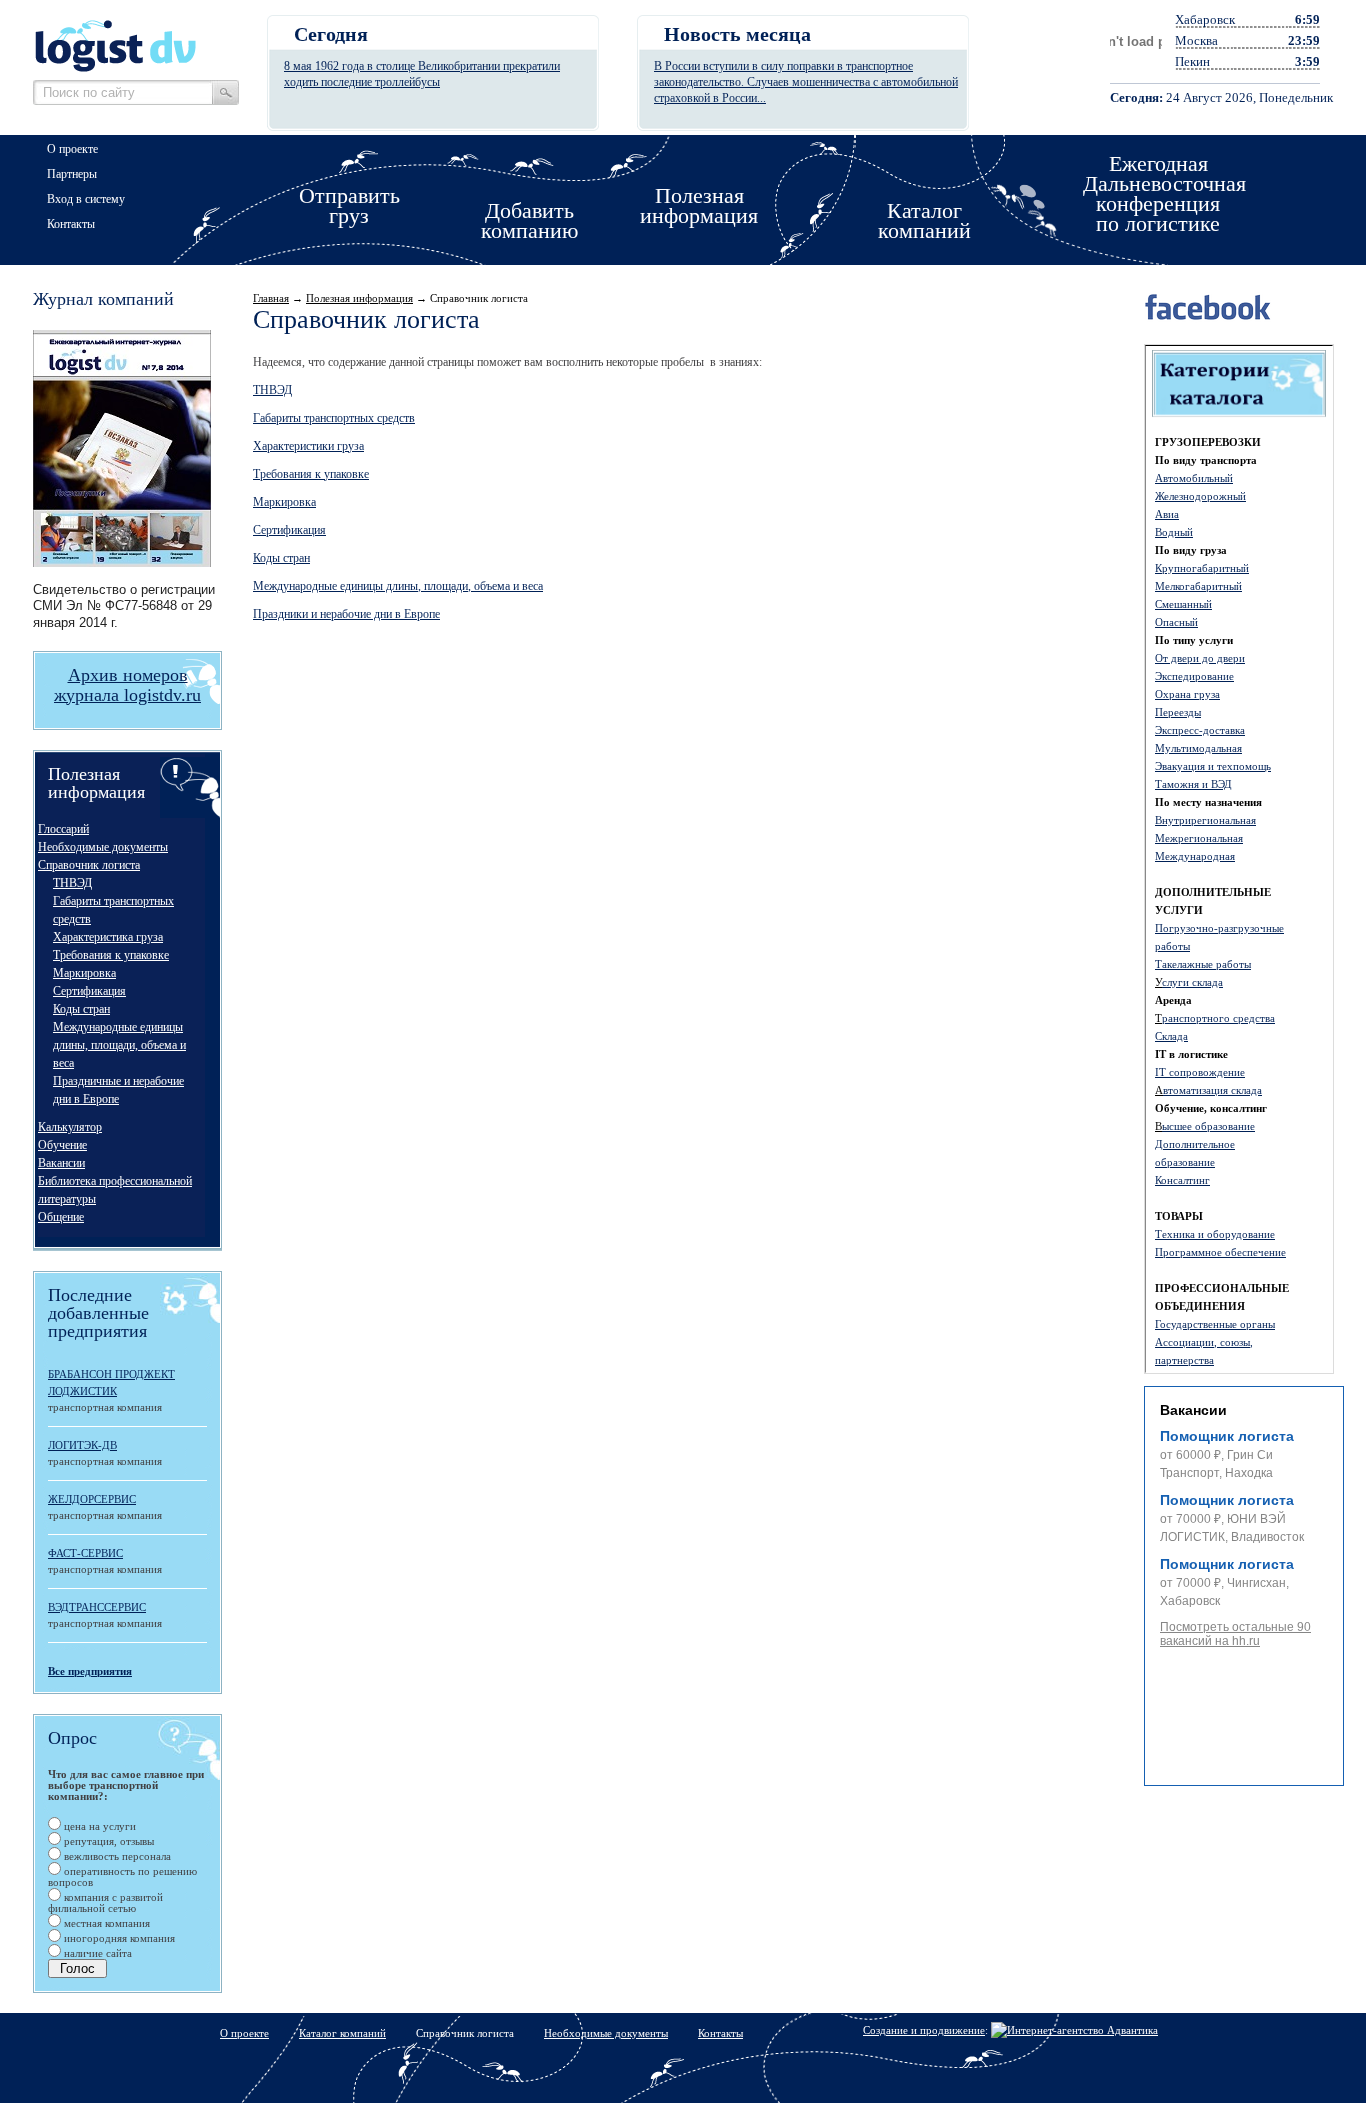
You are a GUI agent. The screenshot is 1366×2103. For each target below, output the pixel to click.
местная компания (105, 1923)
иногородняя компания (118, 1938)
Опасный (1176, 622)
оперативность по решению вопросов (122, 1876)
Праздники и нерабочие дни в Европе (346, 614)
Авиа (1167, 514)
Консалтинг (1182, 1180)
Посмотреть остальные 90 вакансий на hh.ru (1235, 1634)
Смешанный (1183, 604)
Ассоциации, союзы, (1204, 1342)
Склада (1171, 1036)
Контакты (71, 224)
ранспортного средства (1218, 1018)
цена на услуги (98, 1826)
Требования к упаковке (111, 955)
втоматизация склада (1212, 1090)
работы (1172, 946)
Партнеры (72, 174)
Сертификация (89, 991)
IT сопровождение (1200, 1072)
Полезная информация (359, 298)
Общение (61, 1217)
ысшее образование (1208, 1126)
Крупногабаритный (1202, 568)
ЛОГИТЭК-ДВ (82, 1445)
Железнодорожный (1200, 496)
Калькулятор (70, 1127)
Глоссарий (63, 829)
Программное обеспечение (1220, 1252)
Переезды (1178, 712)
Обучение (62, 1145)
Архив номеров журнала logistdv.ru (127, 685)
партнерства (1184, 1360)
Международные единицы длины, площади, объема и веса (119, 1045)
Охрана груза (1187, 694)
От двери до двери (1200, 658)
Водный (1174, 532)
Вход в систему (86, 199)
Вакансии (61, 1163)
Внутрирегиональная (1205, 820)
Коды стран (81, 1009)
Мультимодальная (1198, 748)
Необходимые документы (103, 847)
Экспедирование (1194, 676)
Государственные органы (1215, 1324)
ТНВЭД (72, 883)
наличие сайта (96, 1953)
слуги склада (1192, 982)
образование (1185, 1162)
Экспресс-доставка (1200, 730)
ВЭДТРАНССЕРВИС (97, 1607)
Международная (1195, 856)
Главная (271, 298)
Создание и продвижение (924, 2030)
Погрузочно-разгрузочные (1219, 928)
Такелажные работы (1203, 964)
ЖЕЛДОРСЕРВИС (92, 1499)
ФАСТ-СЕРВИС (85, 1553)
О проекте (72, 149)
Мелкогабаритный (1198, 586)
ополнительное (1199, 1144)
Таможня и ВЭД (1193, 784)
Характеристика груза (108, 937)
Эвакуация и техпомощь (1213, 766)
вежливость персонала (116, 1856)
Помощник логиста (1227, 1436)
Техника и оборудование (1215, 1234)
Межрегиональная (1199, 838)
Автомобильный (1194, 478)
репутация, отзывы (107, 1841)
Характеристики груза (308, 446)
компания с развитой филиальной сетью (105, 1902)
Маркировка (84, 973)
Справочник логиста (89, 865)
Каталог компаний (342, 2033)
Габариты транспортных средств (334, 418)
